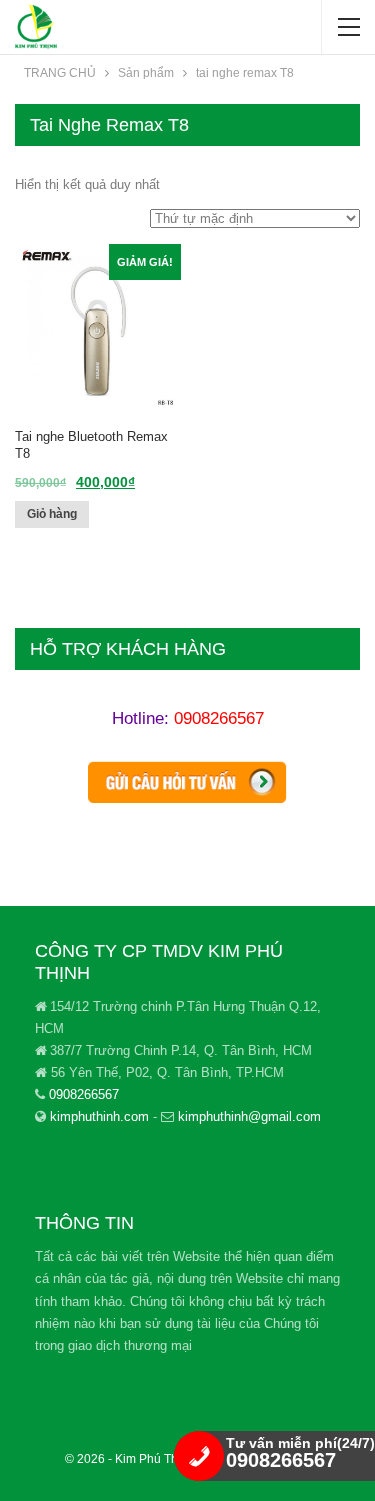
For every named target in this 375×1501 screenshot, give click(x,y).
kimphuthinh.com (99, 1116)
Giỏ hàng (52, 514)
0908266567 (219, 718)
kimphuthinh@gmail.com (249, 1116)
